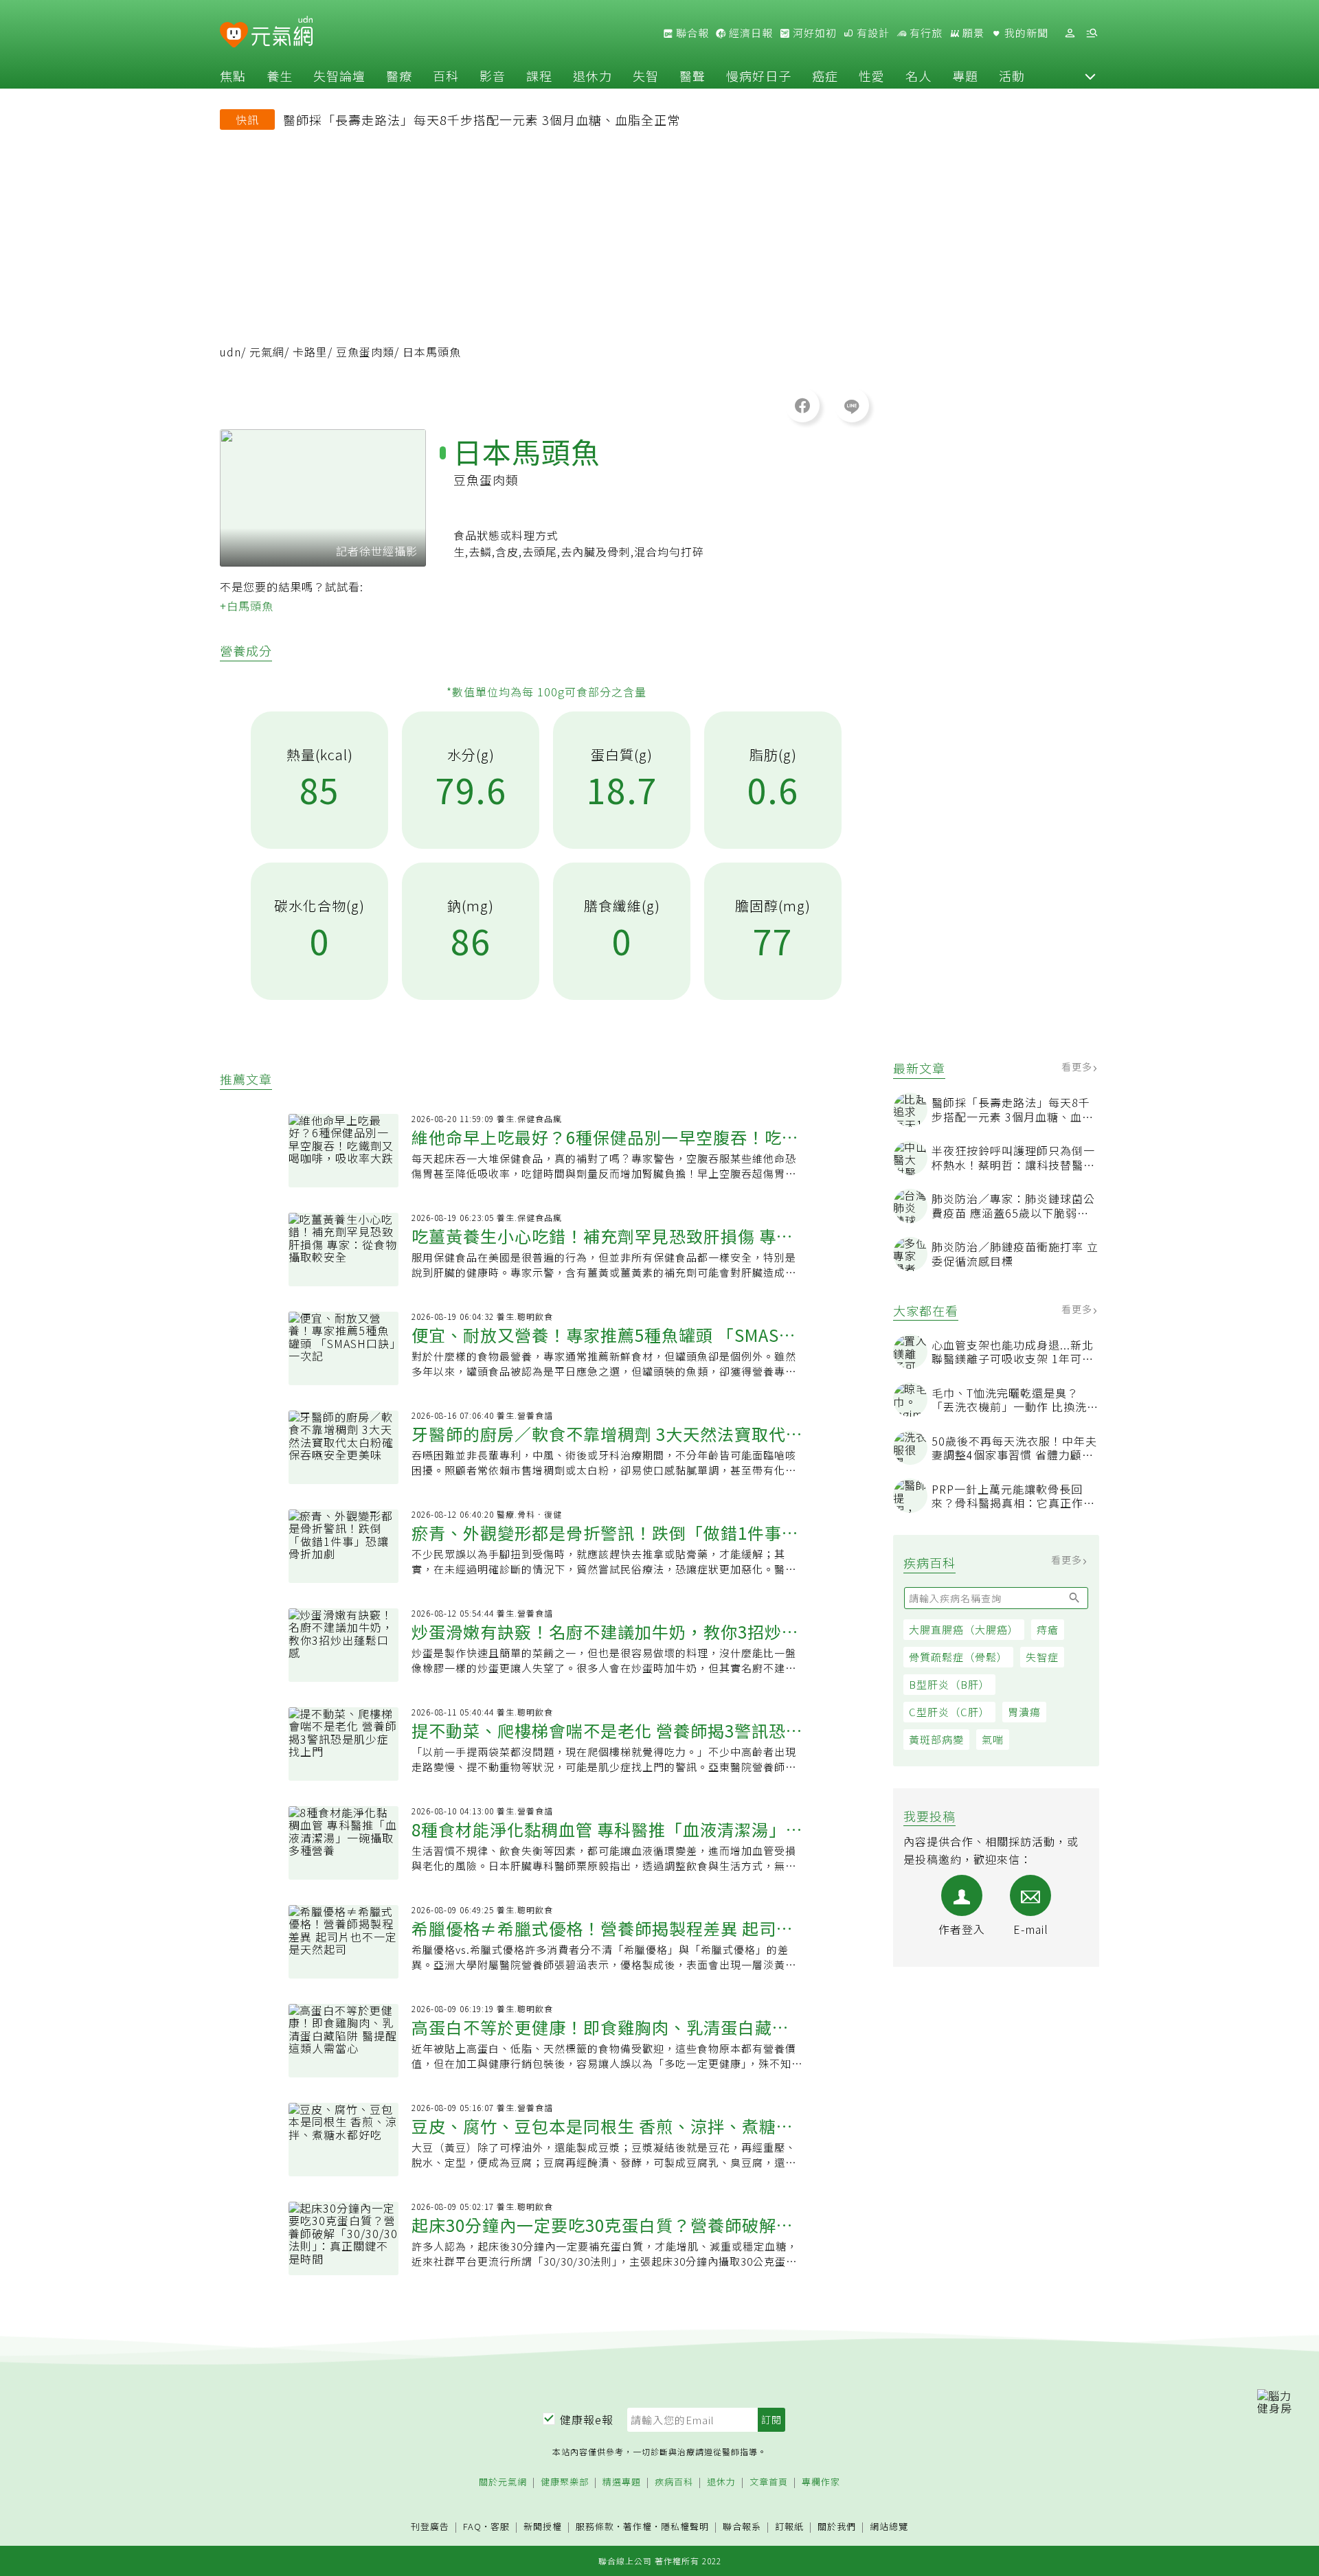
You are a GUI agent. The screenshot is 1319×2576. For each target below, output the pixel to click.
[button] (1090, 76)
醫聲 (692, 76)
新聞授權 (543, 2527)
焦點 (233, 76)
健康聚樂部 (565, 2482)
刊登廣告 (430, 2527)
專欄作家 (821, 2482)
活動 (1012, 76)
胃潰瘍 (1024, 1712)
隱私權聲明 (685, 2526)
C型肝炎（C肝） (949, 1712)
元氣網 (267, 352)
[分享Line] (852, 405)
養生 (280, 76)
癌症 (825, 76)
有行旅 (925, 33)
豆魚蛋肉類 (365, 352)
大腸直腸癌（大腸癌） (964, 1629)
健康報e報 (587, 2419)
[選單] (1092, 33)
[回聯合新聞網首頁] (234, 35)
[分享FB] (802, 405)
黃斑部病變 (936, 1739)
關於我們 (837, 2527)
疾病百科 (674, 2482)
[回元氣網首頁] (282, 33)
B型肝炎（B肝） (949, 1684)
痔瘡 (1048, 1629)
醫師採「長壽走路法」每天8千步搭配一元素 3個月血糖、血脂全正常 (482, 119)
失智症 (1042, 1657)
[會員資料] (1070, 33)
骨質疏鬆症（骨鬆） (958, 1657)
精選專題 (622, 2482)
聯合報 (691, 33)
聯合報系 (742, 2527)
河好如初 (813, 33)
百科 (446, 76)
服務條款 (595, 2526)
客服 (500, 2526)
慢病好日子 (759, 76)
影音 (493, 76)
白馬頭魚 (250, 606)
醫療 (399, 76)
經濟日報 (749, 33)
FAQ (472, 2526)
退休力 (593, 76)
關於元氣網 (503, 2482)
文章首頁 (769, 2482)
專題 (965, 76)
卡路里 (310, 352)
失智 (646, 76)
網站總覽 (889, 2527)
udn (230, 352)
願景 (972, 33)
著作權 (638, 2526)
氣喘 (993, 1739)
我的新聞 (1025, 33)
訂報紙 (789, 2527)
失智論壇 (339, 76)
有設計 (872, 33)
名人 (918, 76)
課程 (539, 76)
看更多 (1078, 1067)
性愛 (872, 76)
